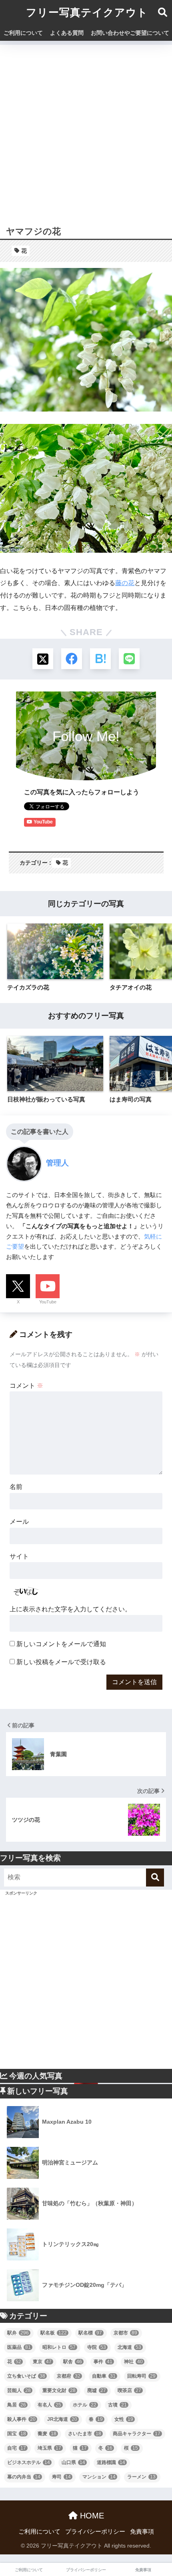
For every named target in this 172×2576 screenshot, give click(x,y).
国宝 (17, 2434)
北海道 (129, 2347)
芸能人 (19, 2390)
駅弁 (18, 2333)
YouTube (48, 1302)
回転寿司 (141, 2376)
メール (19, 1522)
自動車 (104, 2376)
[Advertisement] (86, 131)
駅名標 (90, 2333)
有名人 (49, 2405)
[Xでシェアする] (43, 659)
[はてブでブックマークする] (100, 659)
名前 (16, 1487)
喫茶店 (129, 2390)
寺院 (97, 2347)
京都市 (125, 2333)
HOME (91, 2516)
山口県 (73, 2462)
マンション (99, 2477)
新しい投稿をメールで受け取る (61, 1662)
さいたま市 (85, 2434)
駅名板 (54, 2333)
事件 (103, 2362)
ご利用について (23, 33)
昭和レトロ (59, 2347)
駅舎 (73, 2362)
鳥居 (17, 2405)
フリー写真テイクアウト (87, 12)
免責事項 (142, 2532)
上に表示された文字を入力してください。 (70, 1609)
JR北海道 (62, 2419)
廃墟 (97, 2390)
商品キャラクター (137, 2434)
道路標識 (111, 2462)
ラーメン (141, 2477)
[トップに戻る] (11, 2537)
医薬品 (19, 2347)
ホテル (85, 2405)
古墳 (117, 2405)
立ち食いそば (26, 2376)
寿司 (61, 2477)
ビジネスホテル (29, 2462)
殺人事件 (21, 2419)
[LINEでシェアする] (129, 659)
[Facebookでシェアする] (72, 659)
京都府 (69, 2376)
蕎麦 (47, 2434)
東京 (42, 2362)
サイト (19, 1556)
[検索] (155, 1878)
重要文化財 (59, 2390)
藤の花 (125, 583)
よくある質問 (67, 33)
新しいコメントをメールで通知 (61, 1644)
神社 (133, 2362)
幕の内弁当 (24, 2477)
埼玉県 (49, 2448)
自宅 (17, 2448)
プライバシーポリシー (95, 2532)
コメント (26, 1386)
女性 (124, 2419)
